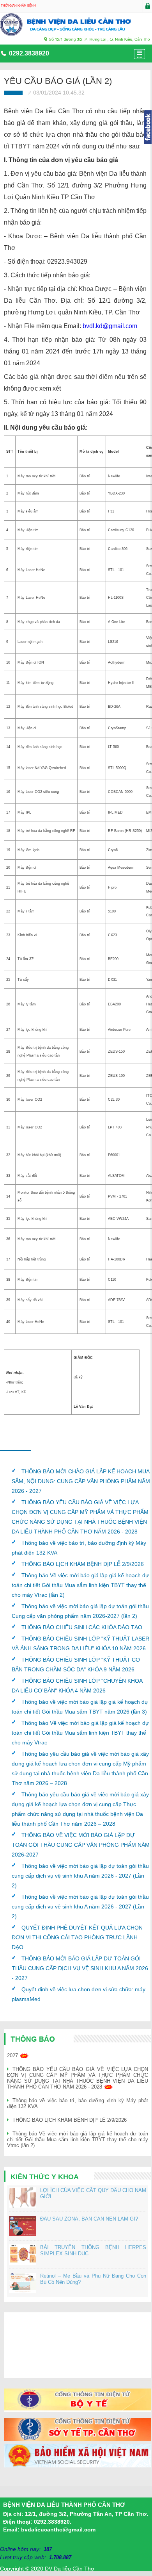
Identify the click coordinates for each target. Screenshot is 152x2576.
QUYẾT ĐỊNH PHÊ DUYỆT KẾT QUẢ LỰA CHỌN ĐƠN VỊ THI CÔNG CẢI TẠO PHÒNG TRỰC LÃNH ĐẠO (77, 1937)
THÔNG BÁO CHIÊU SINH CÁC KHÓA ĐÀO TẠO (82, 1627)
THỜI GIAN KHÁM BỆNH (18, 6)
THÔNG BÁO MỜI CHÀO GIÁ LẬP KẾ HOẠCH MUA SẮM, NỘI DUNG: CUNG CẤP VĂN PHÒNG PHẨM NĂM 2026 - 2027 (81, 1481)
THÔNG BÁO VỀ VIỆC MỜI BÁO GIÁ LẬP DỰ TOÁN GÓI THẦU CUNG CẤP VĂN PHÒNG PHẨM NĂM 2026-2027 (81, 1845)
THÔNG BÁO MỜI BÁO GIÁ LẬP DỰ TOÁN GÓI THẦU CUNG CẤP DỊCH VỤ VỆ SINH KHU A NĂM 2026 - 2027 (80, 1968)
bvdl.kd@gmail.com (110, 326)
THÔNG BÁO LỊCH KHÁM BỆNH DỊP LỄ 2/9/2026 (83, 1564)
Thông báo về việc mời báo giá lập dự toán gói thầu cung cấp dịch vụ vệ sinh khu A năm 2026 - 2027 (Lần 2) (80, 1876)
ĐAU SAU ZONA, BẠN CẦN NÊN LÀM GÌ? (89, 2219)
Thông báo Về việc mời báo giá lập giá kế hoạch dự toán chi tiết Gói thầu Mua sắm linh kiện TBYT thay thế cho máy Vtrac (80, 1733)
